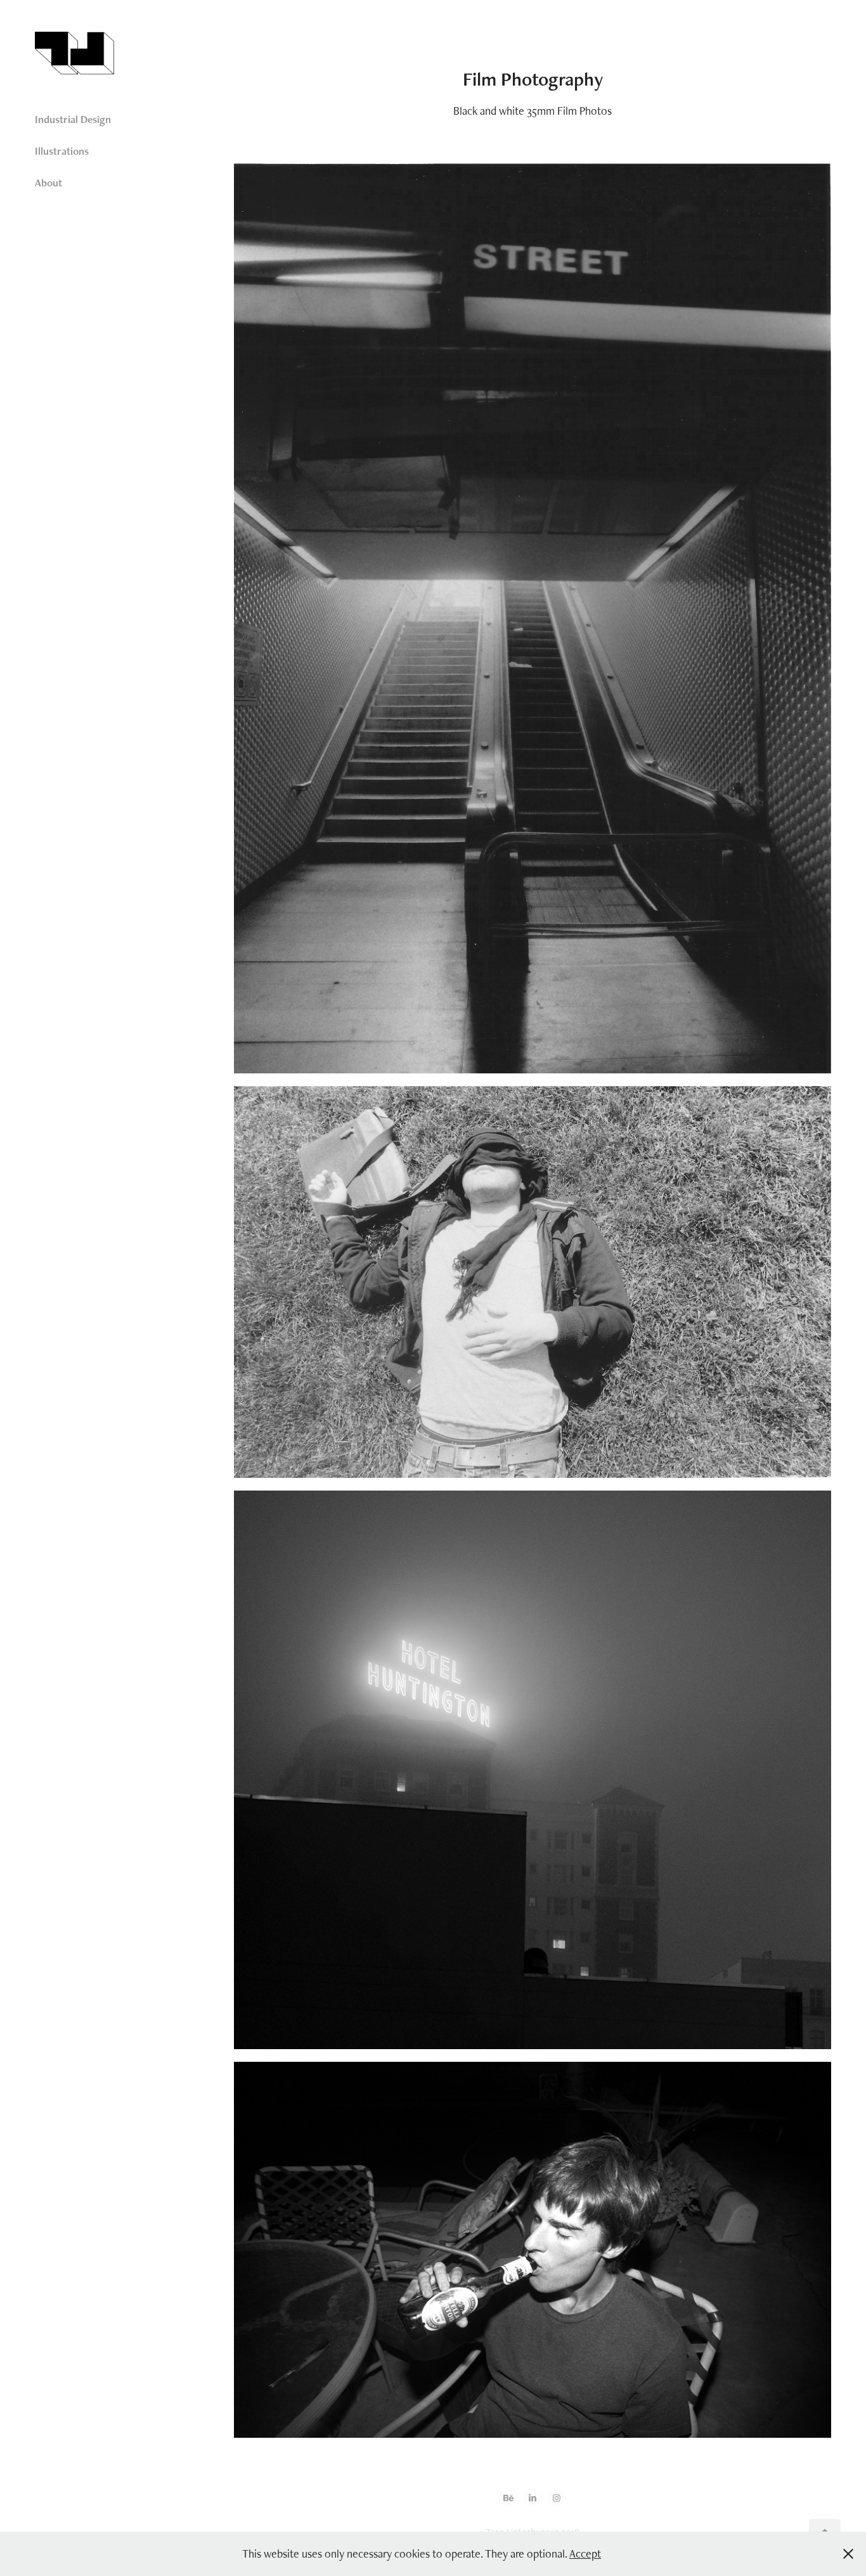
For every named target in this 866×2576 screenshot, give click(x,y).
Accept (585, 2553)
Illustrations (62, 151)
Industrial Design (73, 119)
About (48, 183)
